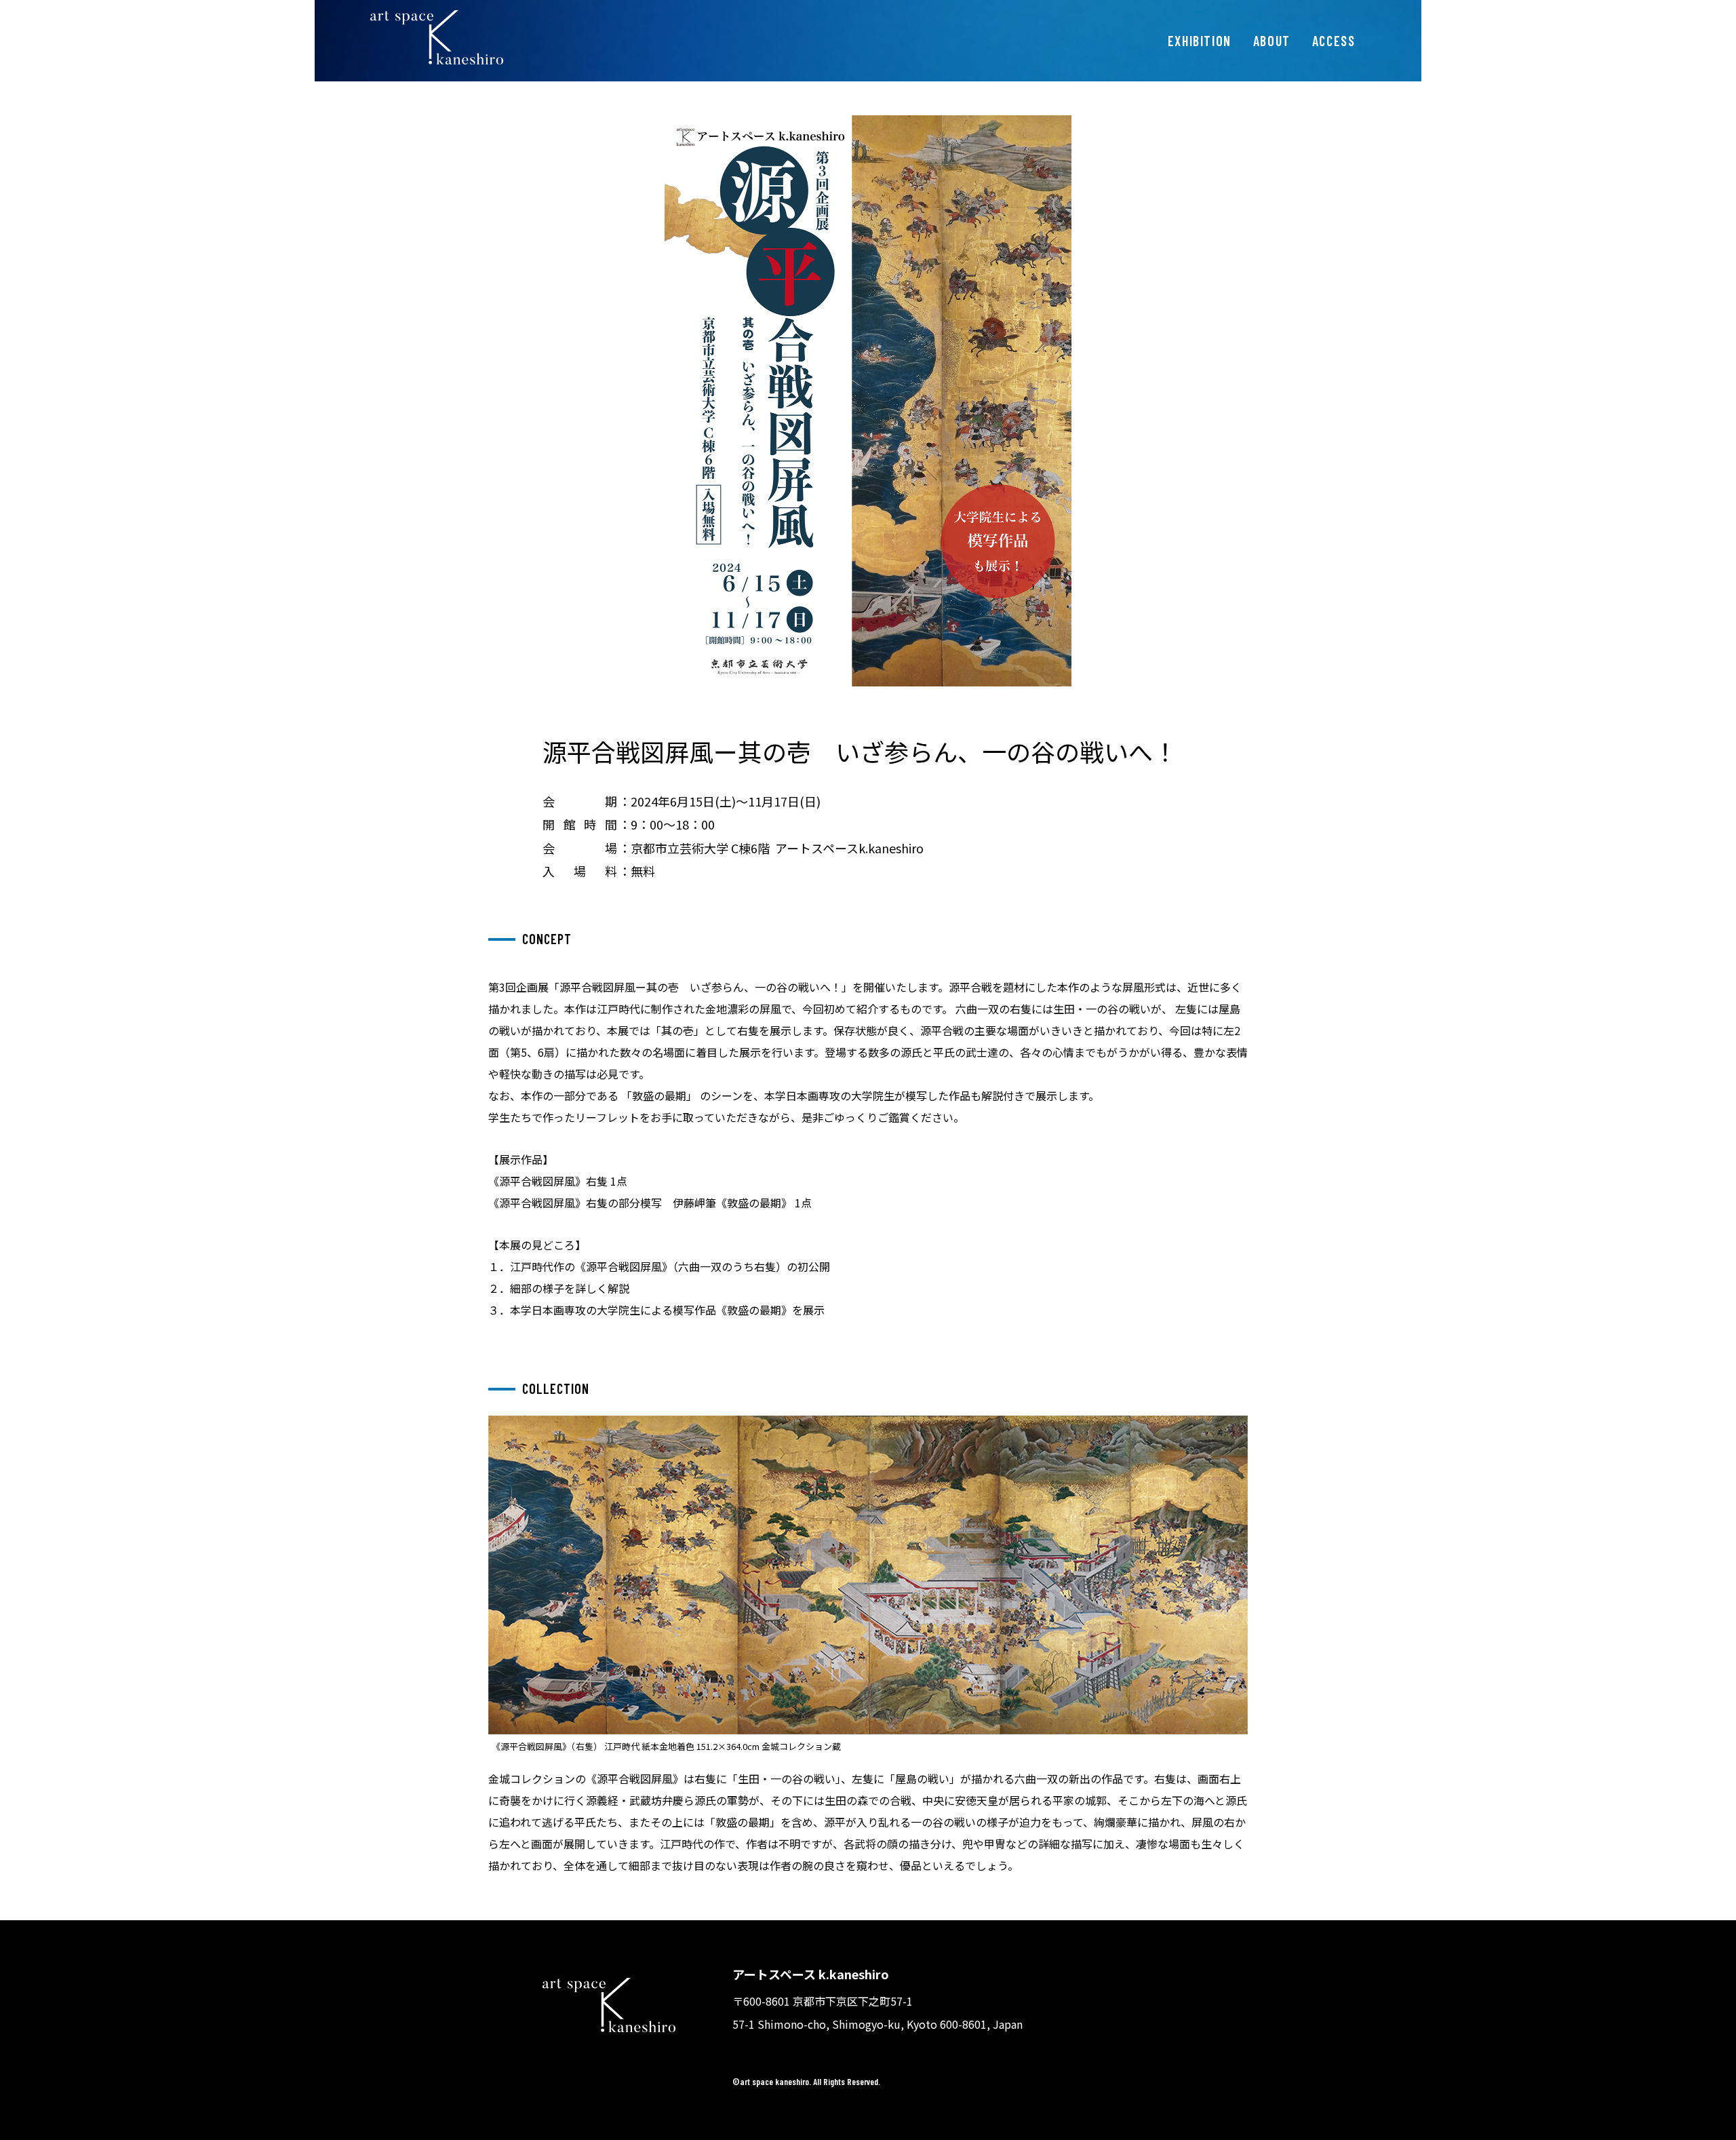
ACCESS (1334, 41)
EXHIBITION (1200, 41)
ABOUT (1272, 41)
